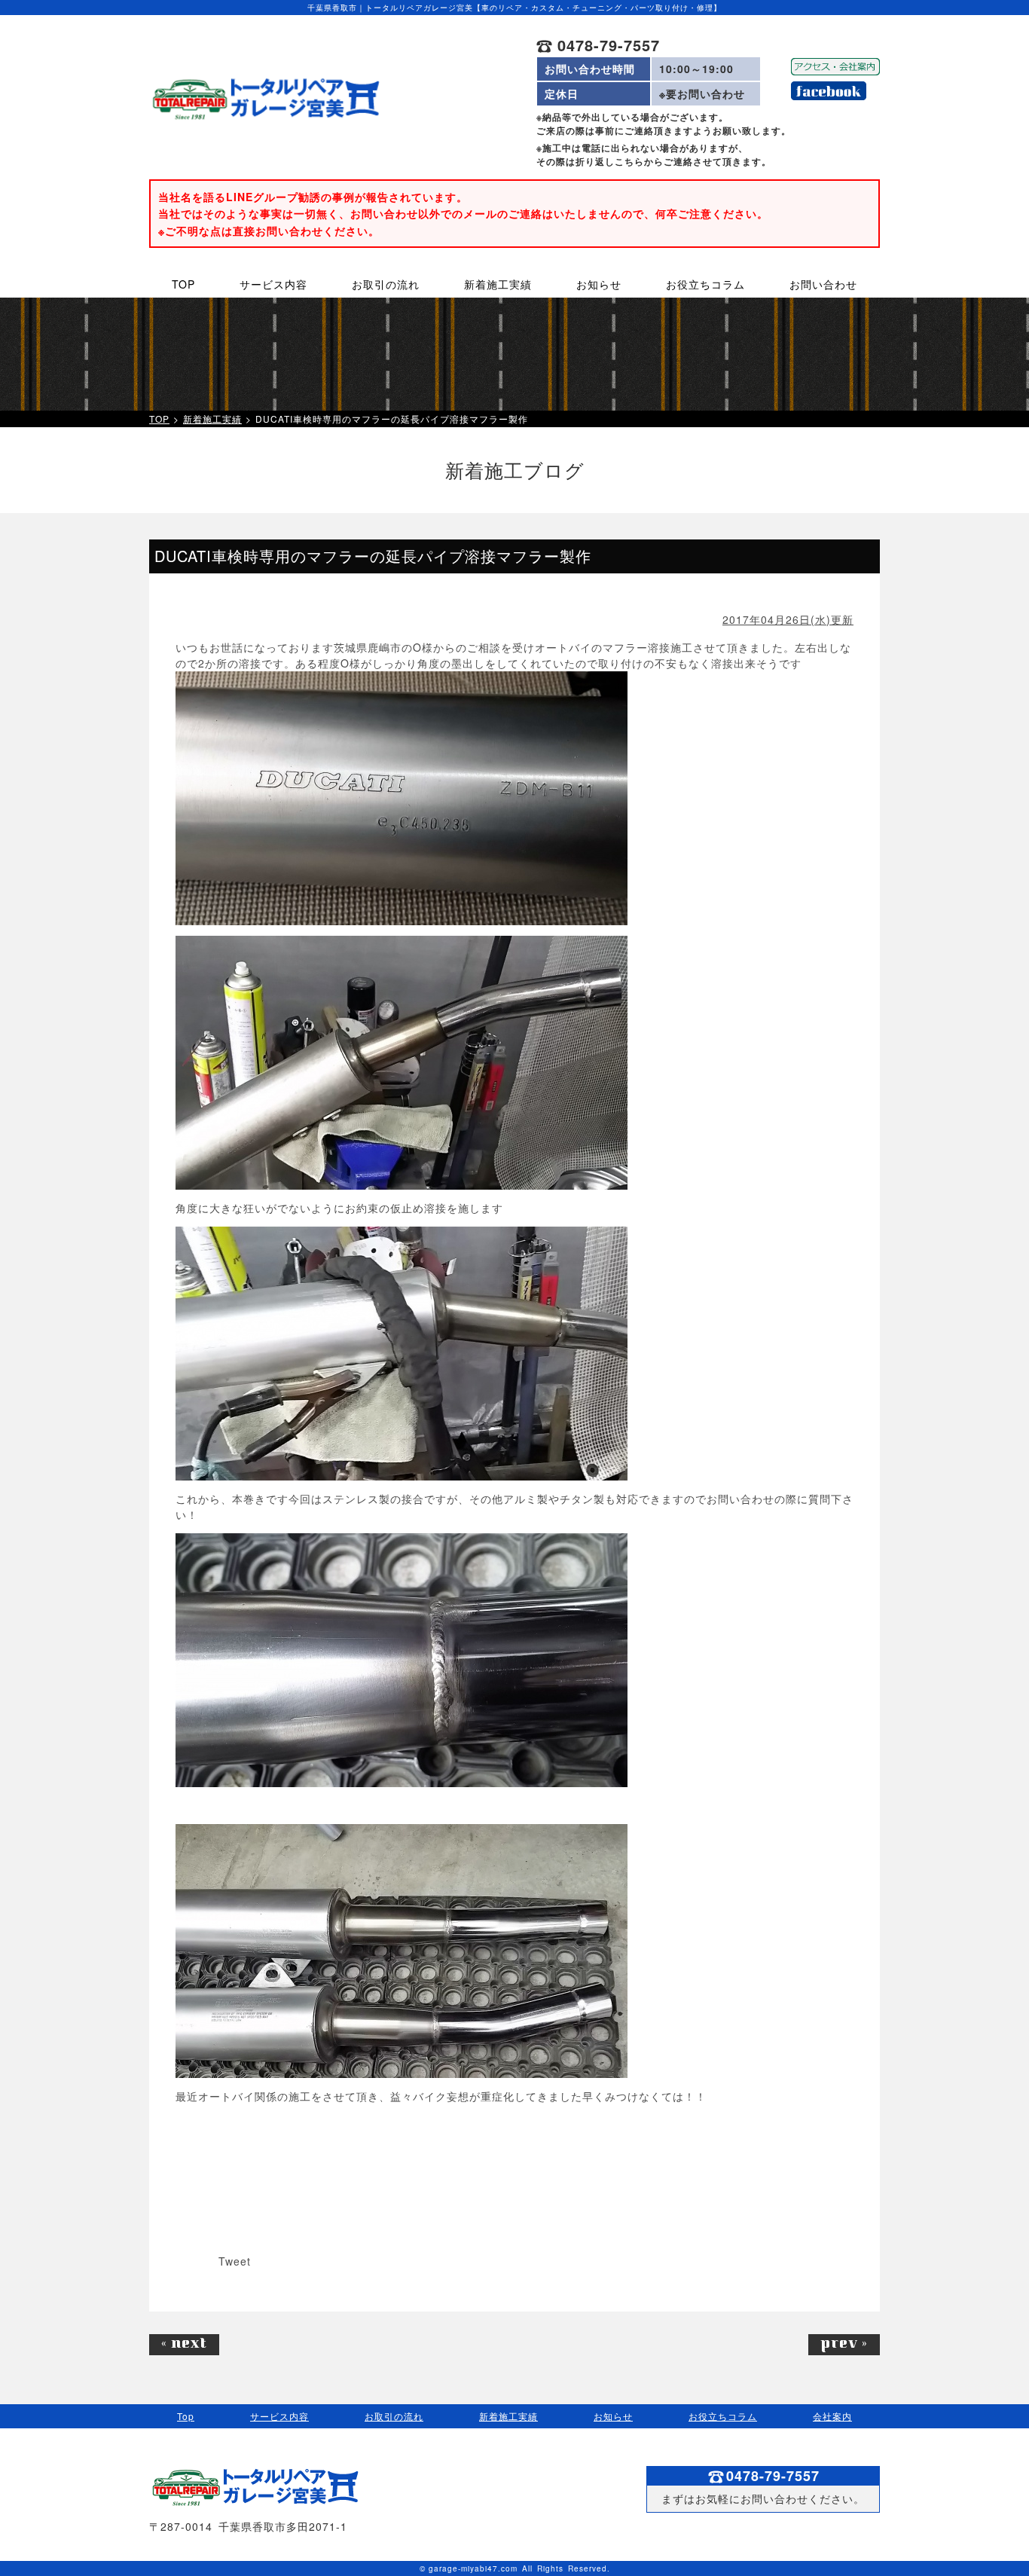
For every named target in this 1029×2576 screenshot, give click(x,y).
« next (184, 2345)
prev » (844, 2345)
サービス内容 (279, 2416)
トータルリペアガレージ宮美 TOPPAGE (265, 99)
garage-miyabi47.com (473, 2568)
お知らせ (613, 2416)
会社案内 (832, 2416)
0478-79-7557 (606, 45)
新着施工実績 (212, 419)
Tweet (235, 2261)
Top (186, 2416)
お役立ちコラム (723, 2416)
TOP (159, 419)
